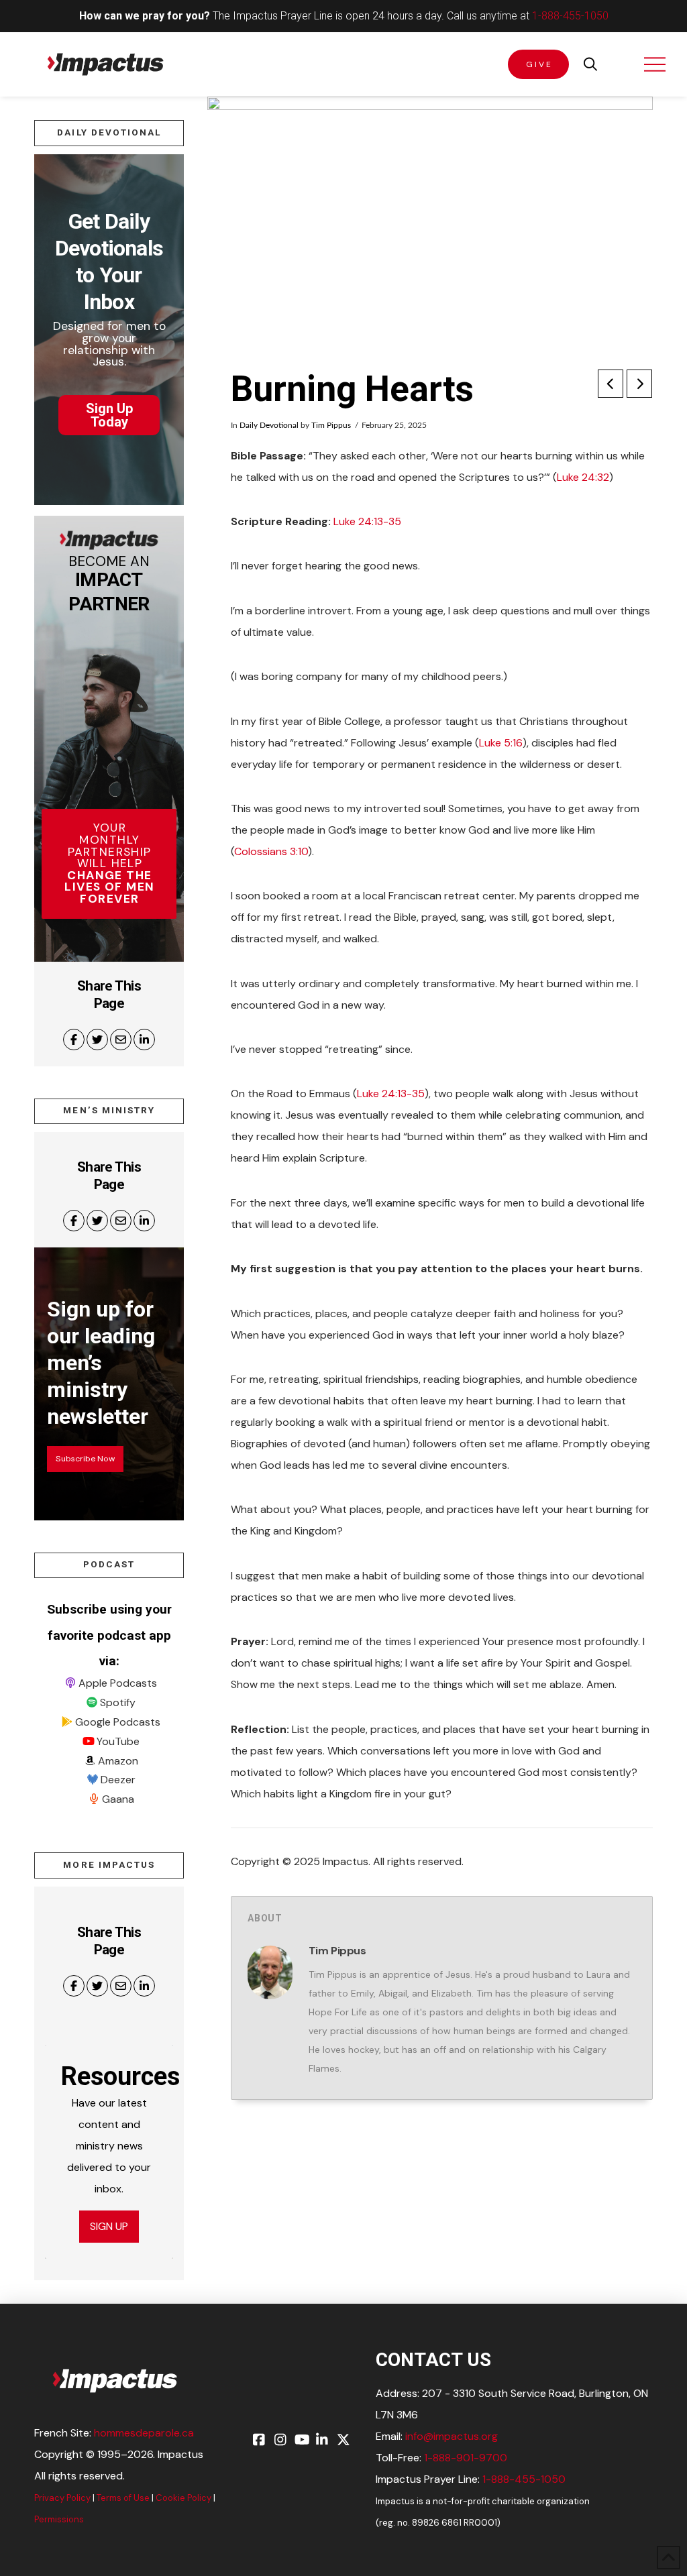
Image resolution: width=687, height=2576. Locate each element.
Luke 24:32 (583, 477)
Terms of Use (123, 2498)
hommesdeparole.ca (144, 2433)
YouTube (118, 1741)
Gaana (118, 1799)
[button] (590, 64)
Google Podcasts (118, 1722)
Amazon (118, 1761)
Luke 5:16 (501, 743)
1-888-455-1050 (570, 16)
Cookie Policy (183, 2498)
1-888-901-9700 (466, 2458)
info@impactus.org (452, 2436)
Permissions (59, 2519)
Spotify (118, 1702)
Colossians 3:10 (271, 851)
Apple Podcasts (118, 1683)
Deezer (118, 1780)
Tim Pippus (331, 425)
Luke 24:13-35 (367, 521)
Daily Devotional (269, 425)
